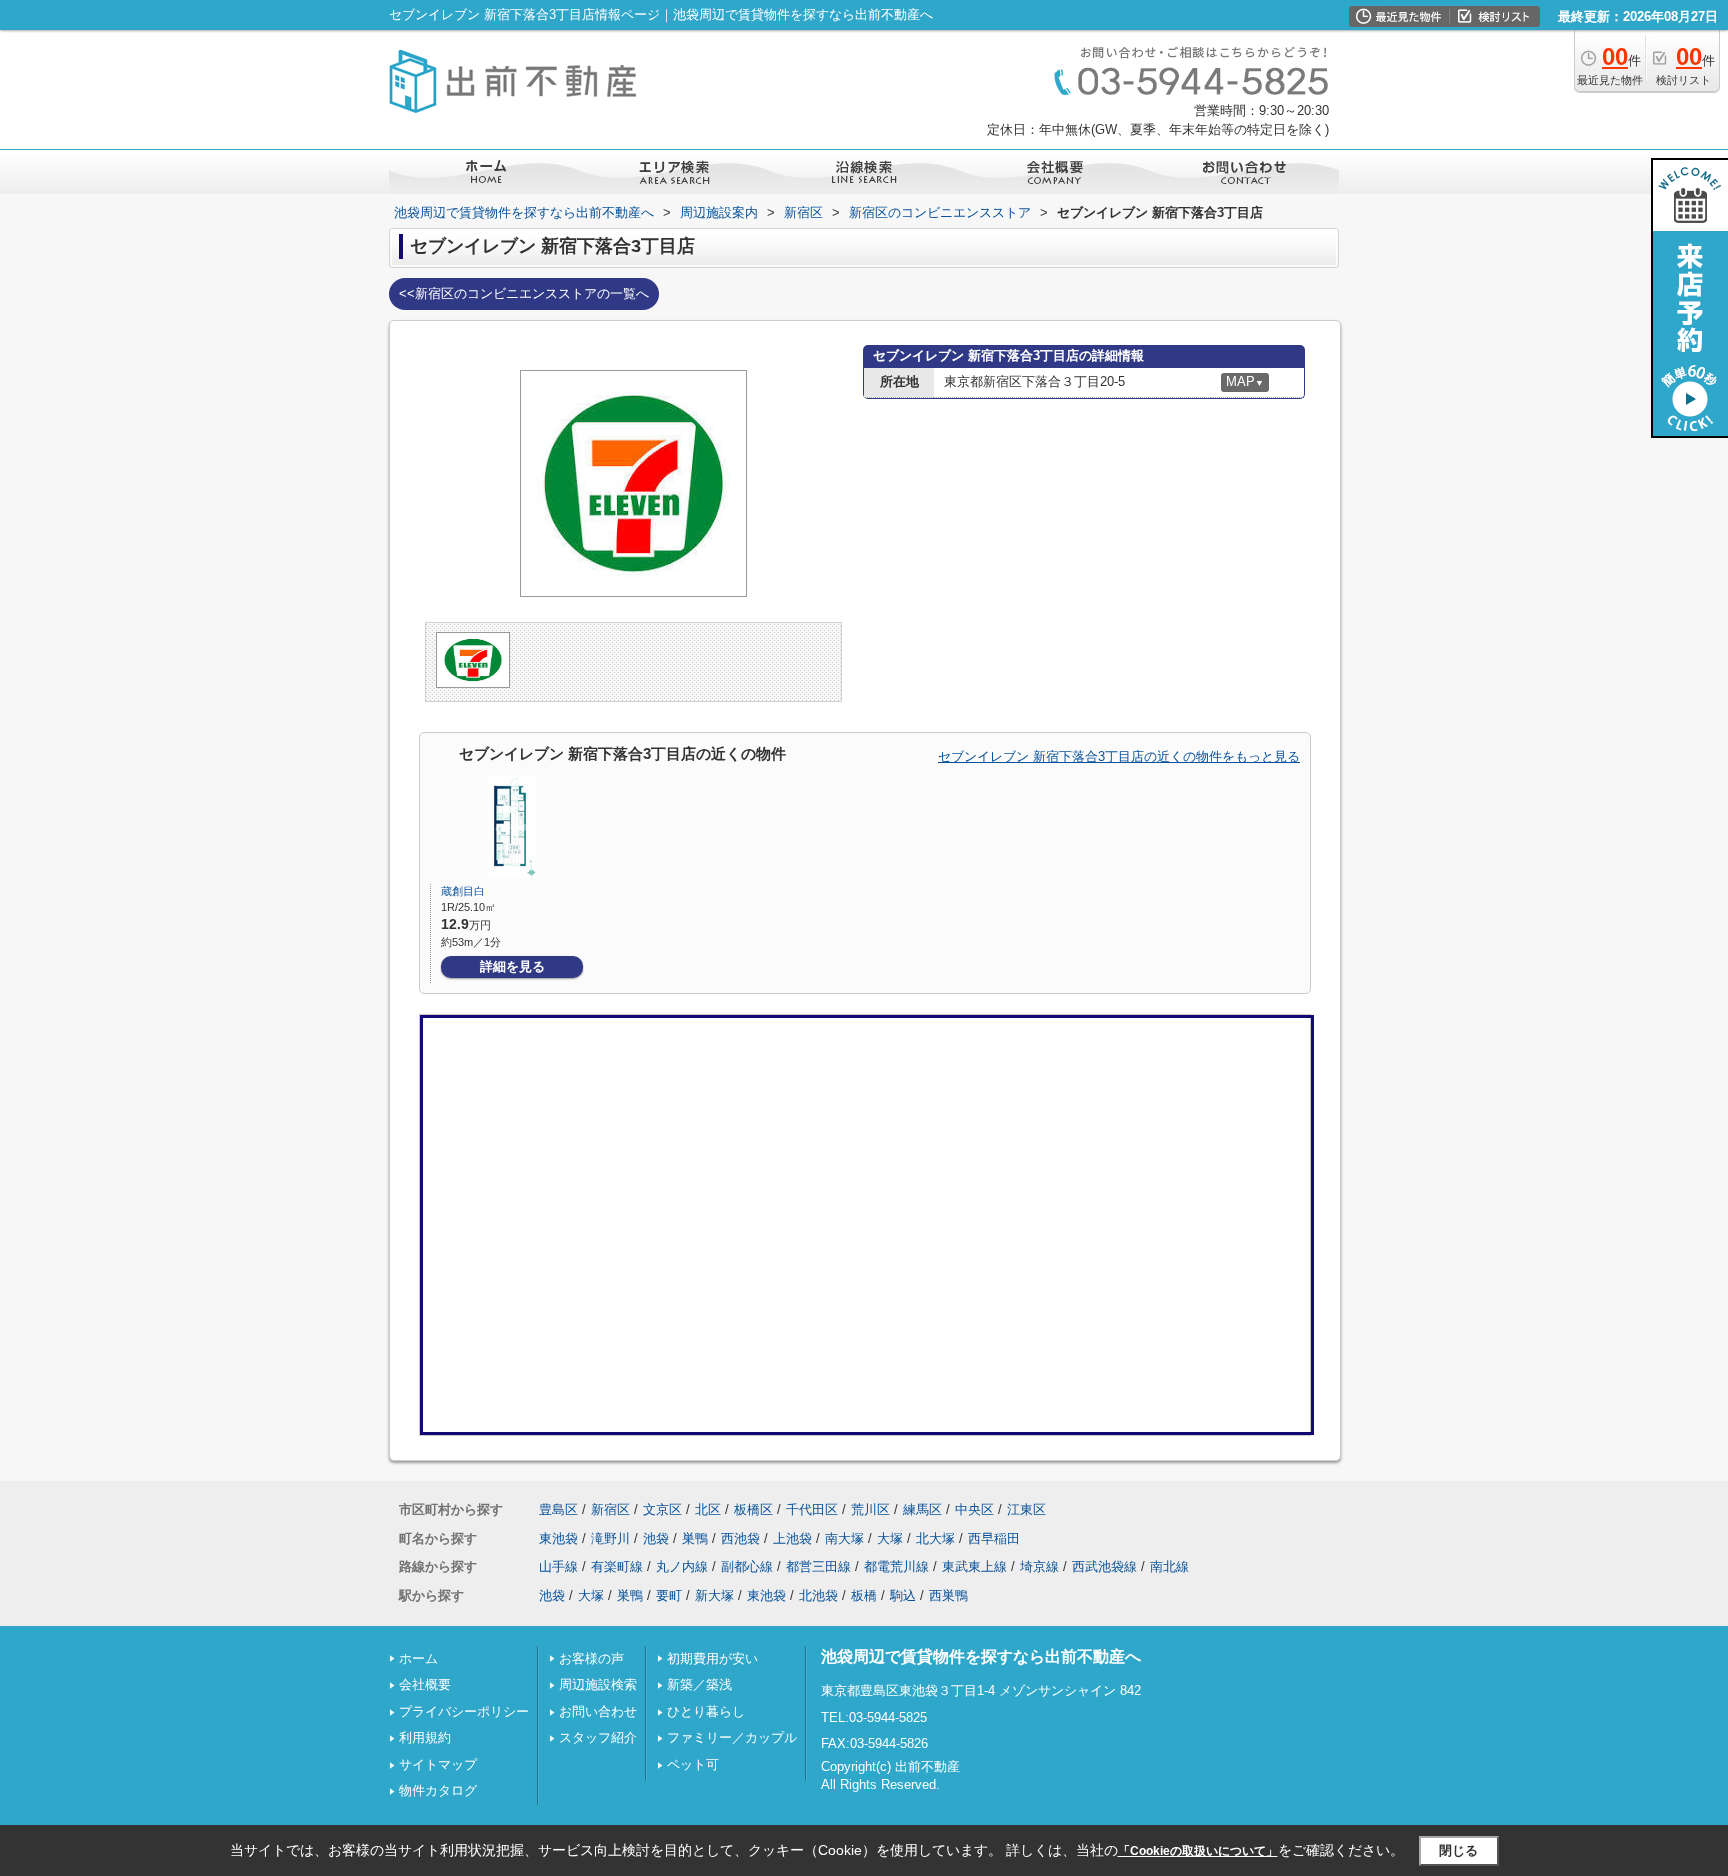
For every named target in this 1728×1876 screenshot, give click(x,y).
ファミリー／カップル (732, 1737)
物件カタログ (438, 1790)
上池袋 (792, 1538)
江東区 (1026, 1509)
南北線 (1169, 1566)
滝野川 (610, 1538)
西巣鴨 (948, 1595)
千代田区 (812, 1509)
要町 (669, 1595)
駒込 (903, 1595)
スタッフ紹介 (598, 1737)
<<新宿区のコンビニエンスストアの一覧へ (524, 293)
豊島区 (558, 1509)
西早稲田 (994, 1538)
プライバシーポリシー (464, 1711)
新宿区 (610, 1509)
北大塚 (935, 1538)
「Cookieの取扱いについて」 (1198, 1851)
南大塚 (844, 1538)
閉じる (1458, 1850)
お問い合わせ (598, 1711)
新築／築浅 (699, 1684)
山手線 (558, 1566)
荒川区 (870, 1509)
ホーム (418, 1658)
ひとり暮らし (706, 1711)
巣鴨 (695, 1538)
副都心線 (747, 1566)
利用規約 (425, 1737)
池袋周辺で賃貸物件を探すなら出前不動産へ (981, 1656)
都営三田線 (818, 1566)
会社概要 (425, 1684)
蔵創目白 (463, 891)
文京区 (662, 1509)
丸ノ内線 (682, 1566)
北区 (708, 1509)
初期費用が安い (712, 1658)
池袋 (656, 1538)
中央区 (974, 1509)
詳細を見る (512, 966)
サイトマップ (438, 1764)
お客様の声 (591, 1658)
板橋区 (753, 1509)
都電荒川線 (896, 1566)
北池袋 (818, 1595)
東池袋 (558, 1538)
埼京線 (1039, 1566)
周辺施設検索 (598, 1684)
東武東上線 (974, 1566)
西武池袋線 (1104, 1566)
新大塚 (714, 1595)
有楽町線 (617, 1566)
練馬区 (922, 1509)
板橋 (864, 1595)
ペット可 (693, 1764)
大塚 (890, 1538)
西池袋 (740, 1538)
